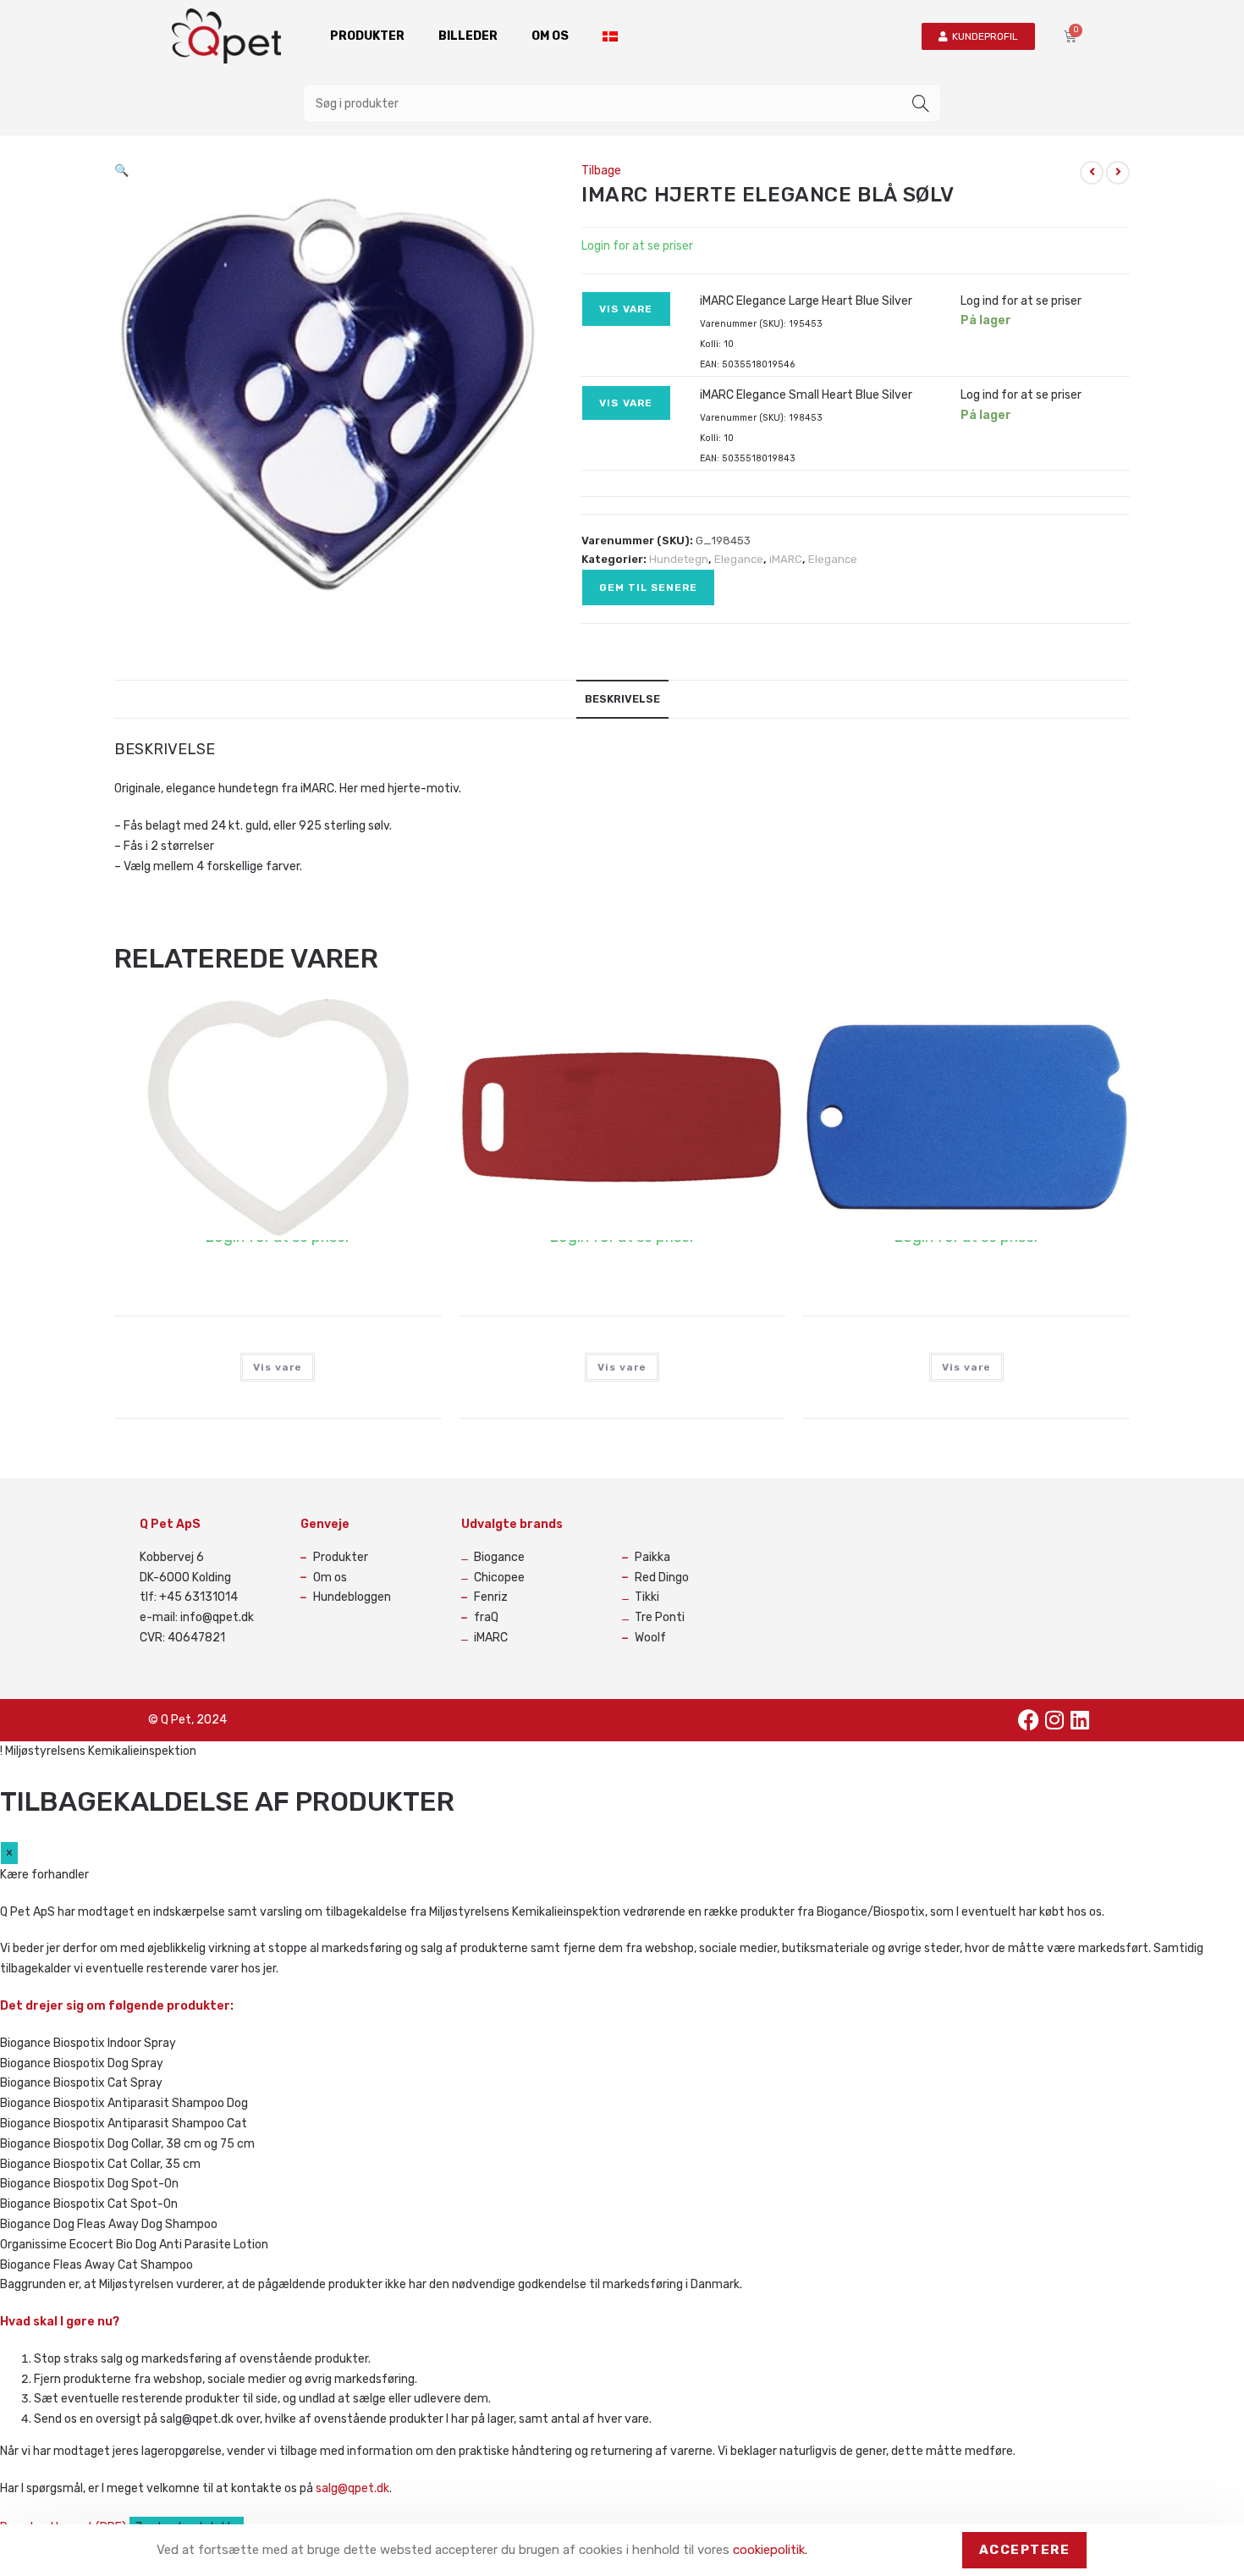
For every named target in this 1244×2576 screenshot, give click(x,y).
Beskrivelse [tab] (622, 699)
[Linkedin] (1080, 1720)
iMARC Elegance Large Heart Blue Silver (806, 301)
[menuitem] (610, 36)
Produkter (367, 36)
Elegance (739, 559)
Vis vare (626, 309)
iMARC (786, 559)
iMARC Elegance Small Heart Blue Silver (806, 395)
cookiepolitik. (770, 2550)
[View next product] (1118, 173)
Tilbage (601, 171)
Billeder (468, 36)
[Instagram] (1054, 1720)
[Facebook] (1029, 1720)
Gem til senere (648, 587)
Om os (550, 36)
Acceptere (1025, 2550)
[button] (121, 171)
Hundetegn (679, 559)
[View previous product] (1092, 173)
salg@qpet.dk (352, 2488)
